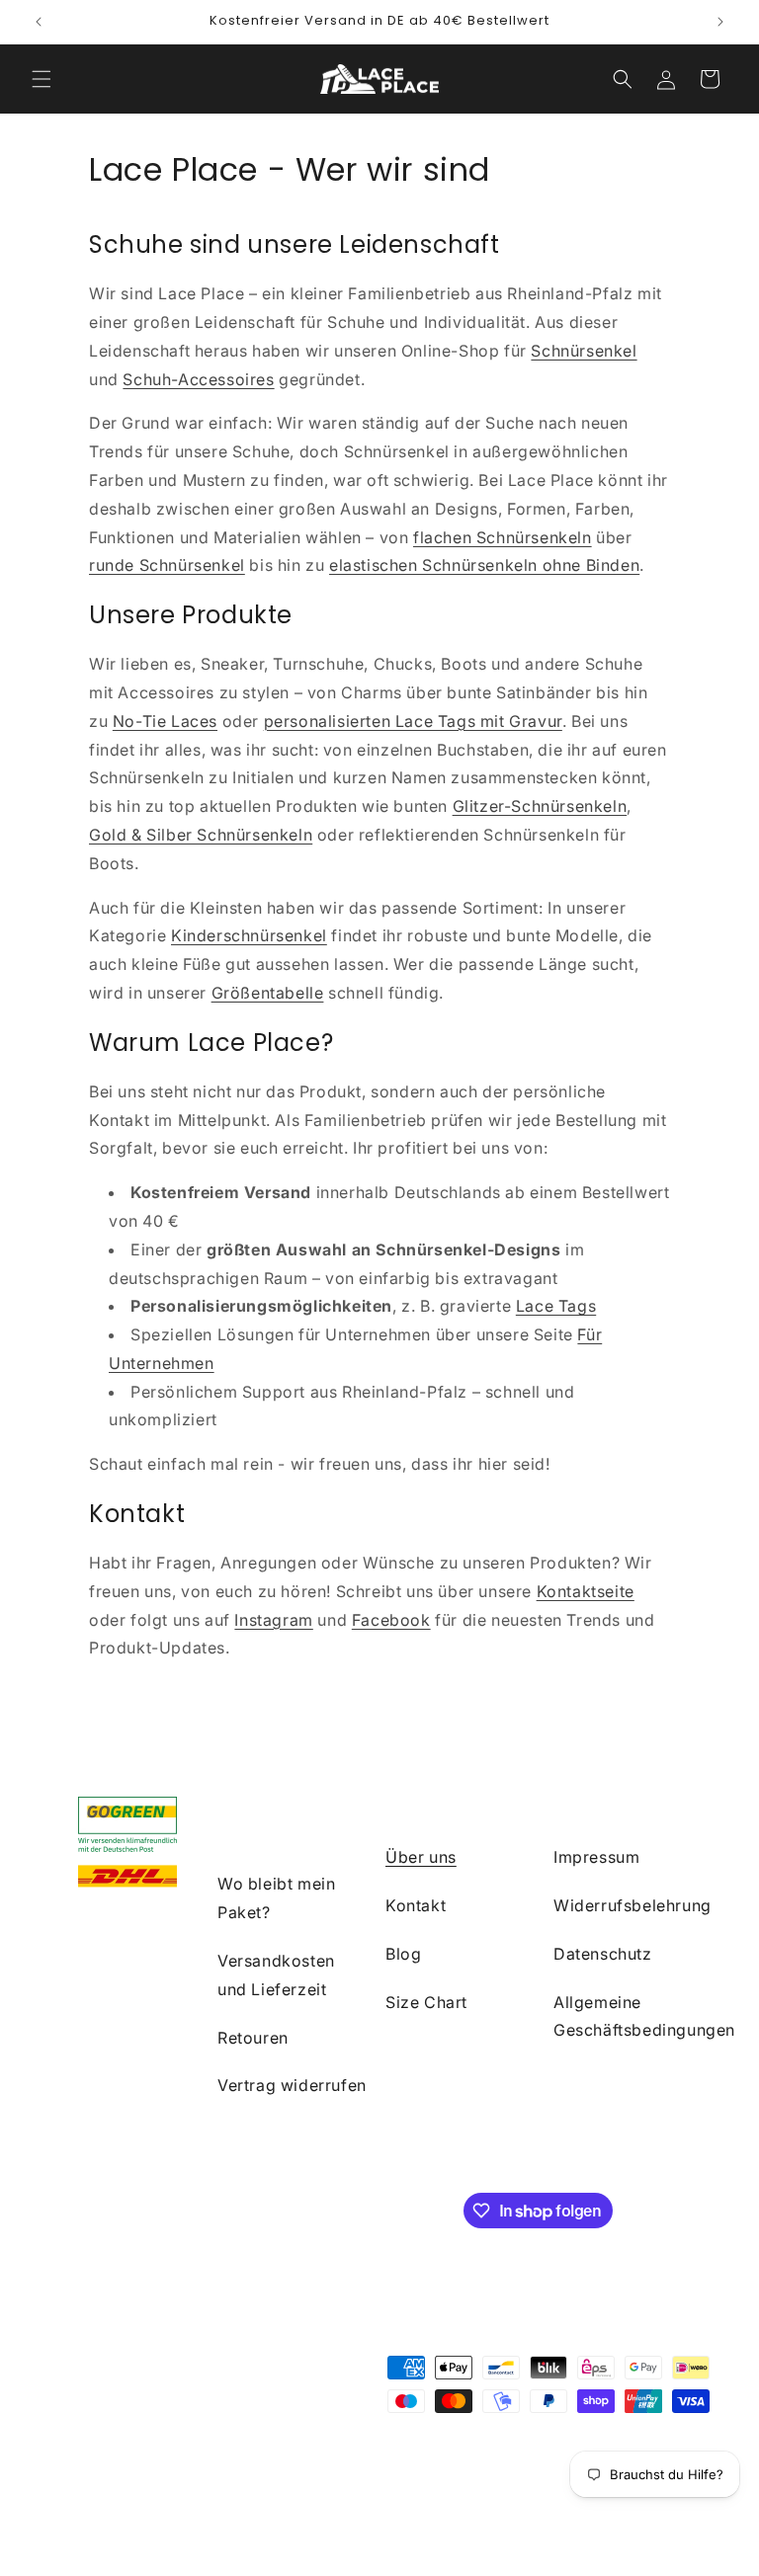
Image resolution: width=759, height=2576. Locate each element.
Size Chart (426, 2002)
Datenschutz (603, 1954)
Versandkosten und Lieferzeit (276, 1975)
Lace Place (191, 2466)
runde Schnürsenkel (167, 565)
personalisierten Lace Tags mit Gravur (413, 721)
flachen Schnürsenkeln (503, 537)
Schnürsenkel (584, 351)
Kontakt (416, 1905)
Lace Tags (556, 1306)
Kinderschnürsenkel (249, 935)
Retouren (253, 2038)
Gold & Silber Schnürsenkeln (201, 835)
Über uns (421, 1857)
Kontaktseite (586, 1591)
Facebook (391, 1620)
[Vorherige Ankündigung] (39, 22)
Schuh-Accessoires (198, 379)
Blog (403, 1954)
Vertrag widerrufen (292, 2085)
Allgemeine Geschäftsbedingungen (644, 2016)
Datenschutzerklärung (534, 2466)
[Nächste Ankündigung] (720, 22)
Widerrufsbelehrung (632, 1905)
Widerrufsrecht (406, 2466)
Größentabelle (268, 993)
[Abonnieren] (382, 2209)
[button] (42, 79)
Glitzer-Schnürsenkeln (540, 806)
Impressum (596, 1857)
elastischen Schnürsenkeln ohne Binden (484, 565)
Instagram (273, 1620)
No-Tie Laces (165, 721)
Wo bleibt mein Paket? (276, 1898)
